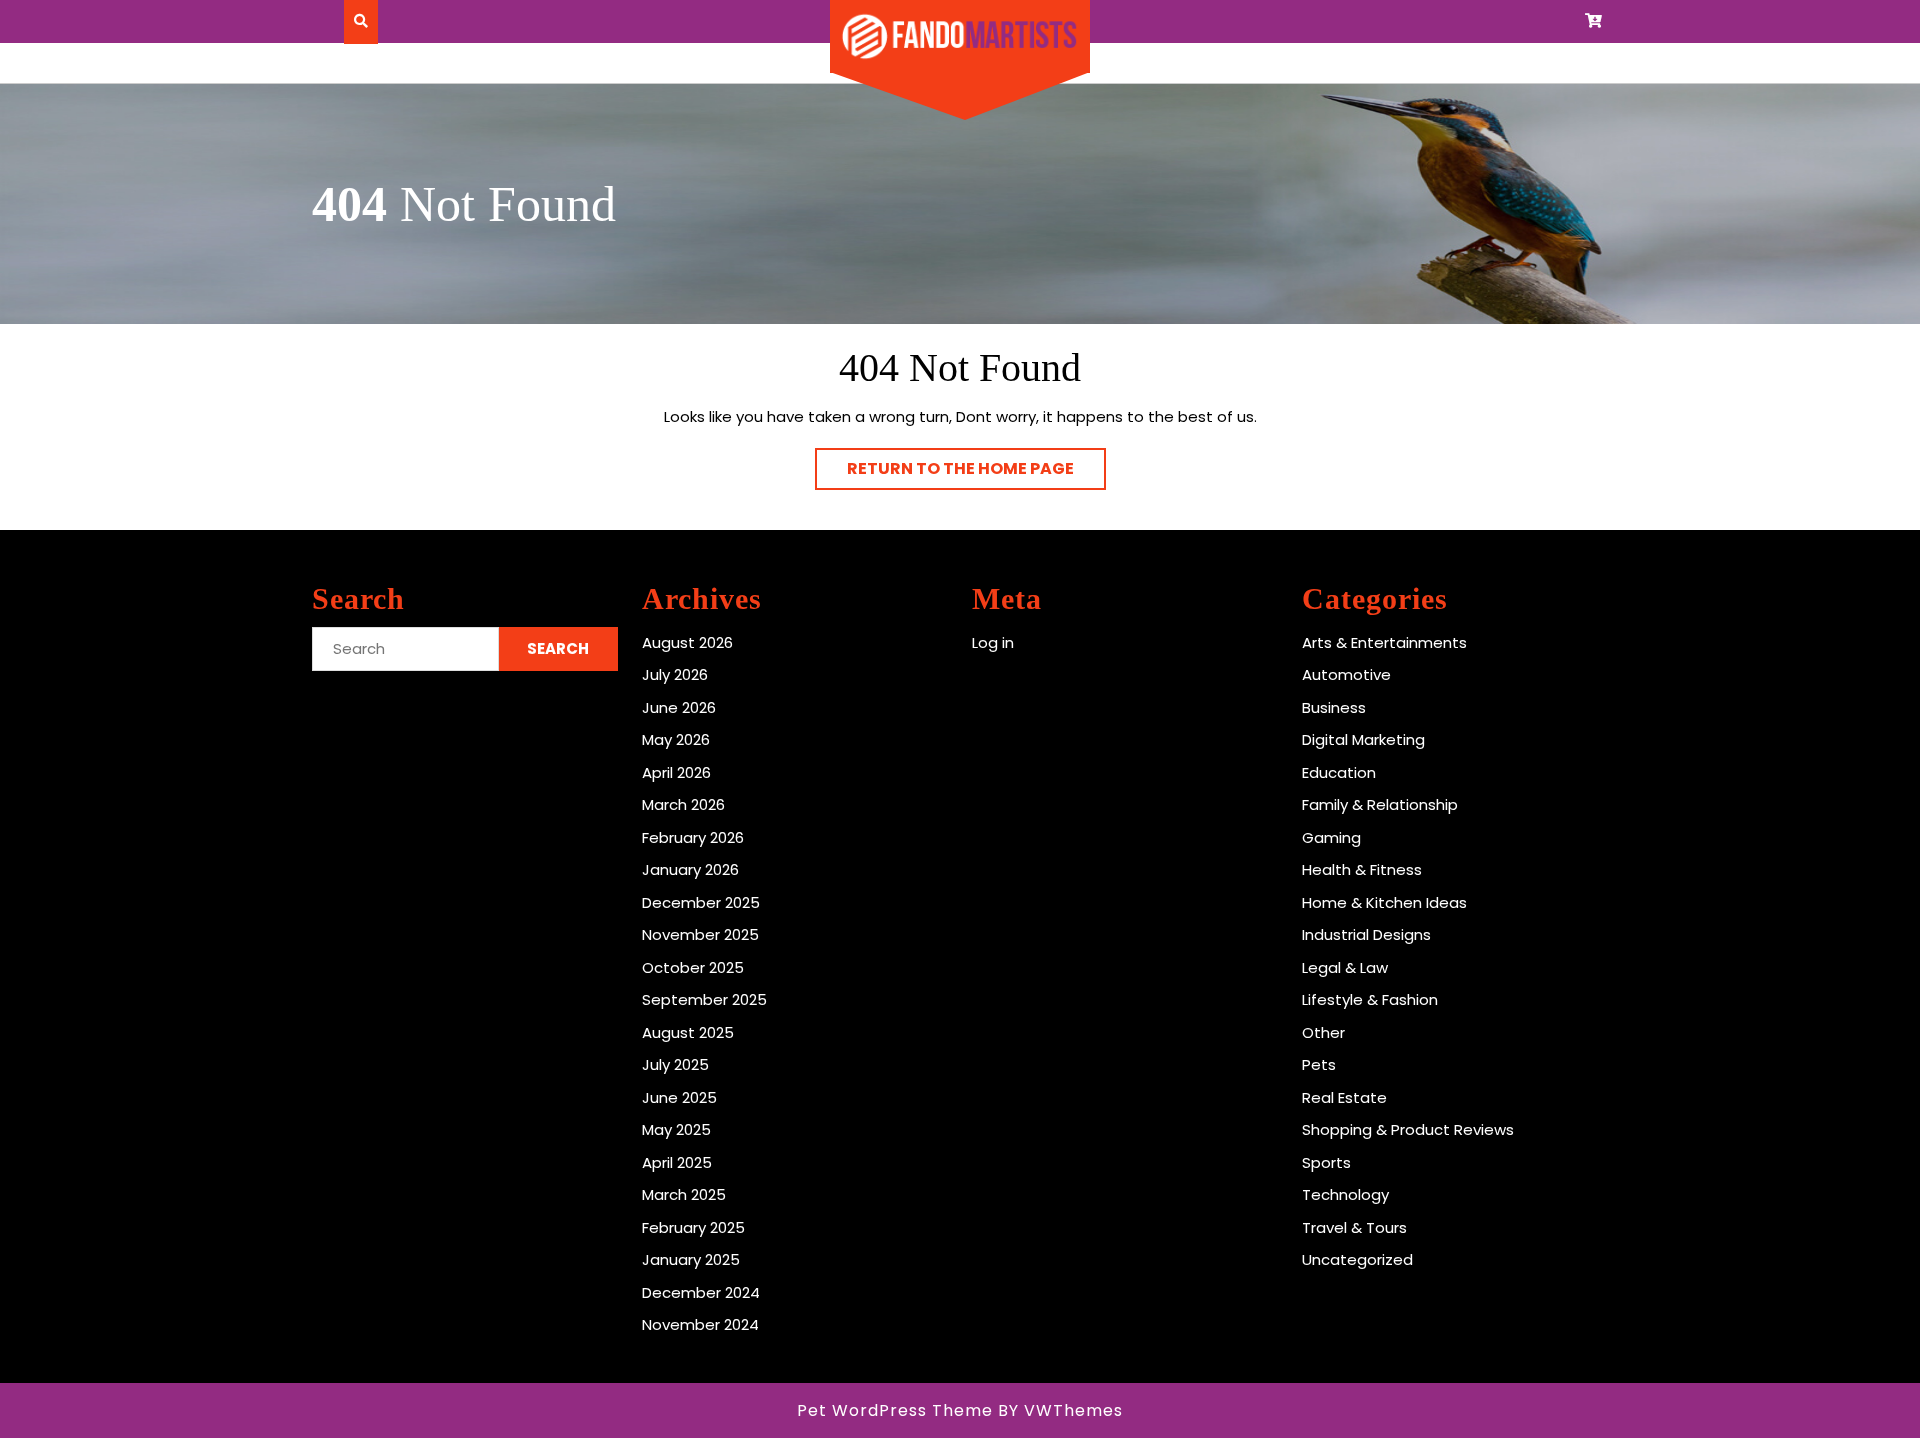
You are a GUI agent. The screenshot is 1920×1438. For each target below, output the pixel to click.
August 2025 (688, 1032)
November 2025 (700, 934)
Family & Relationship (1380, 804)
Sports (1326, 1162)
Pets (1319, 1064)
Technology (1345, 1194)
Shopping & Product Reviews (1408, 1129)
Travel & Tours (1354, 1227)
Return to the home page (976, 473)
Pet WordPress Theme (895, 1410)
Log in (993, 642)
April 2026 (676, 772)
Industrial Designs (1366, 934)
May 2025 (676, 1129)
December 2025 (701, 902)
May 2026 (676, 739)
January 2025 (691, 1259)
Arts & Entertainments (1384, 642)
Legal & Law (1345, 967)
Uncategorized (1357, 1259)
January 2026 (690, 869)
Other (1323, 1032)
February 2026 (693, 837)
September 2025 (704, 999)
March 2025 (684, 1194)
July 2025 (675, 1064)
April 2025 (677, 1162)
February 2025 (693, 1227)
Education (1339, 772)
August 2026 (687, 642)
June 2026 (679, 707)
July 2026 (675, 674)
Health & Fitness (1362, 869)
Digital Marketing (1363, 739)
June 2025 (679, 1097)
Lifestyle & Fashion (1370, 999)
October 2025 (693, 967)
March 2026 (683, 804)
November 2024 (700, 1324)
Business (1334, 707)
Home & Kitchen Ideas (1384, 902)
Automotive (1346, 674)
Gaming (1331, 837)
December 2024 (701, 1292)
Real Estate (1344, 1097)
